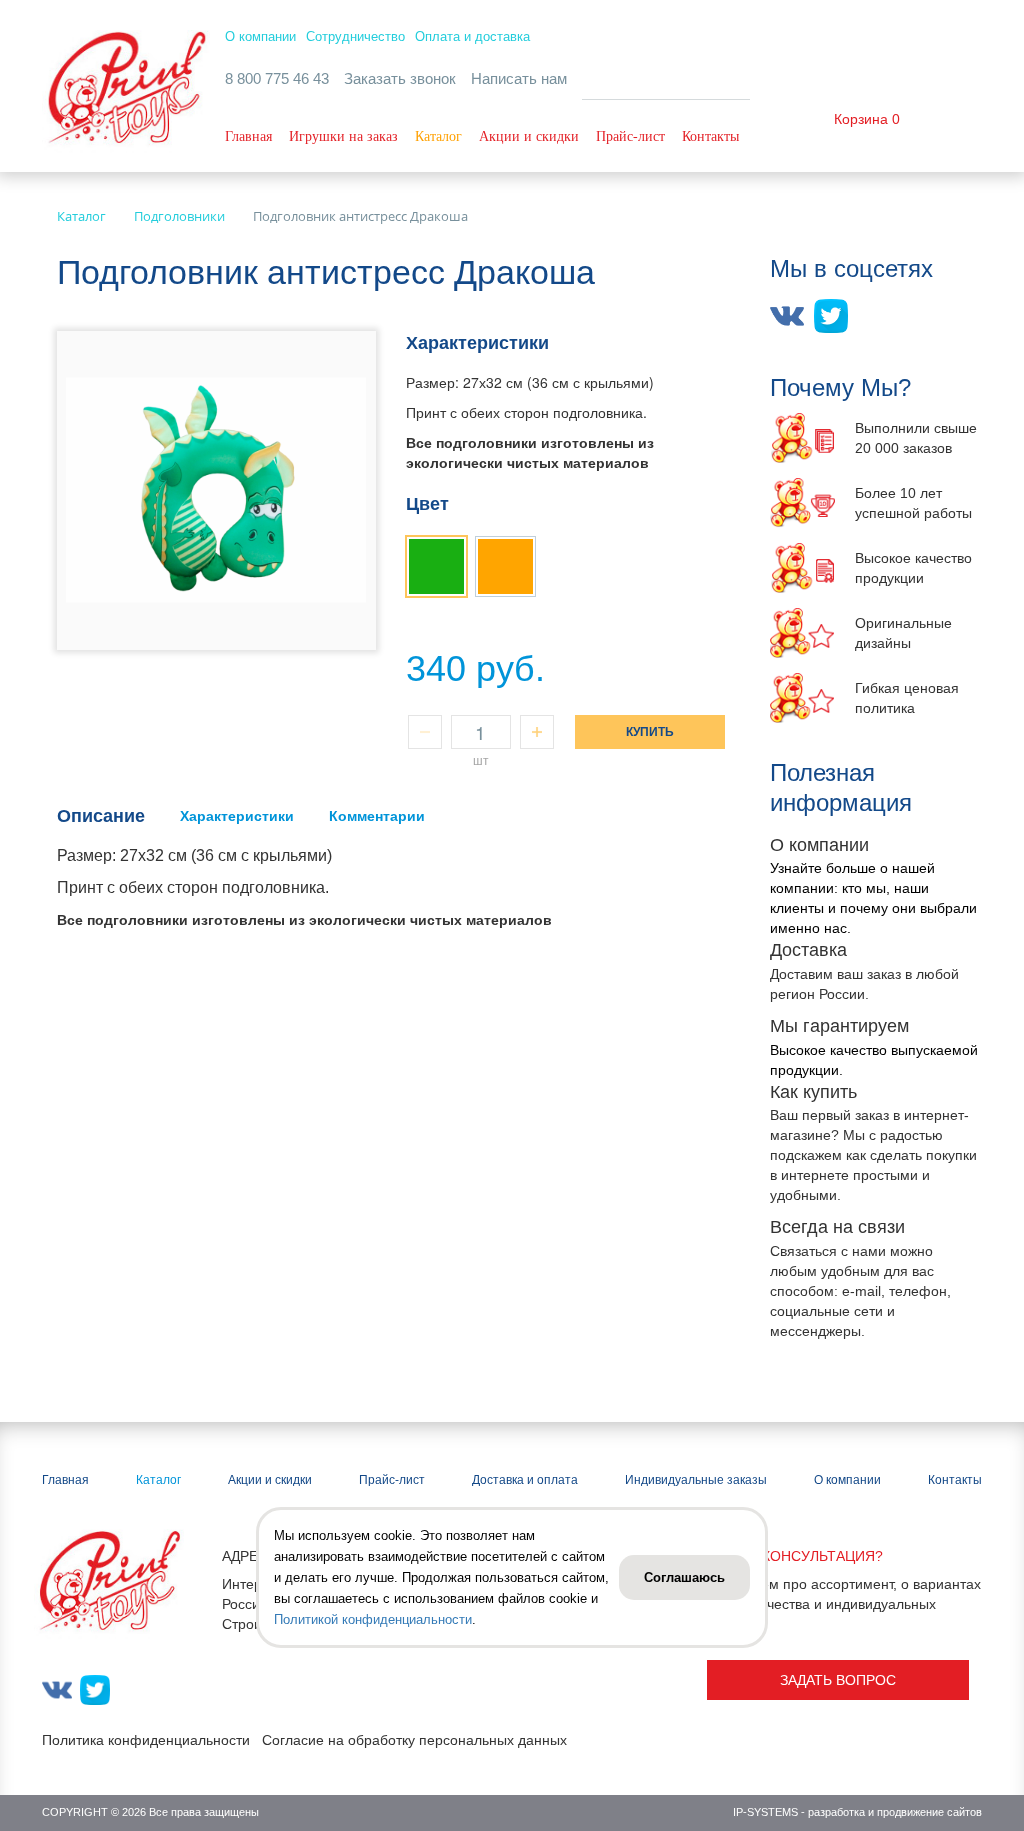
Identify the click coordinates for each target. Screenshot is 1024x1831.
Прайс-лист (630, 136)
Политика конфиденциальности (146, 1740)
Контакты (710, 136)
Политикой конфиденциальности (373, 1619)
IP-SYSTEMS (765, 1812)
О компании (260, 36)
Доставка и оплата (525, 1480)
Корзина (861, 119)
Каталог (438, 136)
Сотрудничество (355, 36)
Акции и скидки (529, 136)
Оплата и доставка (472, 36)
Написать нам (519, 78)
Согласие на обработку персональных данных (414, 1740)
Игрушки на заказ (343, 136)
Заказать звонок (400, 78)
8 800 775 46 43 (277, 78)
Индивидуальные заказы (696, 1480)
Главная (248, 136)
